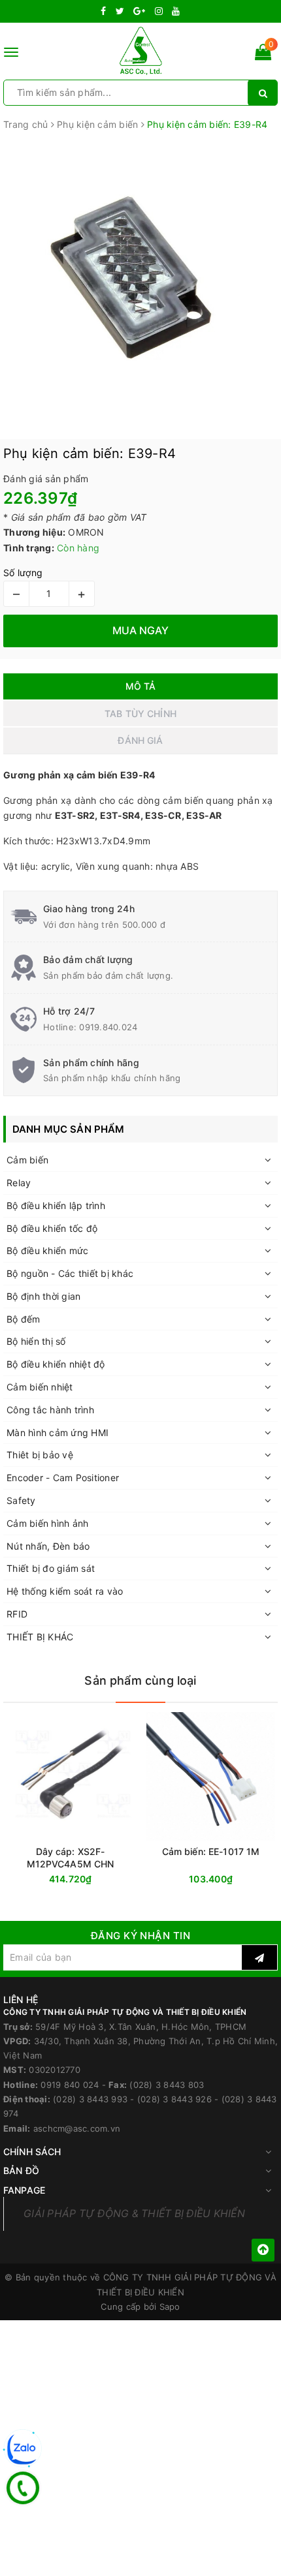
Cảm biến (27, 1160)
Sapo (170, 2307)
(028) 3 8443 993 (90, 2099)
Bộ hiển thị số (36, 1341)
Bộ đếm (24, 1319)
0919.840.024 (108, 1027)
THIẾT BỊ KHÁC (40, 1637)
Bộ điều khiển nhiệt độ (56, 1364)
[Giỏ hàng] (263, 54)
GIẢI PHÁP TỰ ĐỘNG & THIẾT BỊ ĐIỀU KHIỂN (134, 2214)
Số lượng (23, 573)
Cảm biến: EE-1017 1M (211, 1851)
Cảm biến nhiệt (40, 1387)
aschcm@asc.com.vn (77, 2128)
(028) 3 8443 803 (167, 2085)
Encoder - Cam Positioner (63, 1478)
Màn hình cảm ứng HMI (58, 1433)
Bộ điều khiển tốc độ (52, 1228)
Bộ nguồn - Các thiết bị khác (70, 1273)
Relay (19, 1183)
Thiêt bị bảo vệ (40, 1455)
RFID (17, 1614)
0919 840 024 (70, 2085)
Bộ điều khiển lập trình (56, 1205)
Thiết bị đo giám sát (51, 1568)
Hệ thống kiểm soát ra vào (65, 1591)
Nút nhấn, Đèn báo (48, 1546)
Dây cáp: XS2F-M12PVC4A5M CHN (71, 1858)
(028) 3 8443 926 (174, 2099)
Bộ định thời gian (43, 1296)
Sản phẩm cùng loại (140, 1680)
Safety (21, 1500)
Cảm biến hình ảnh (47, 1523)
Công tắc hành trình (50, 1410)
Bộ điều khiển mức (47, 1250)
